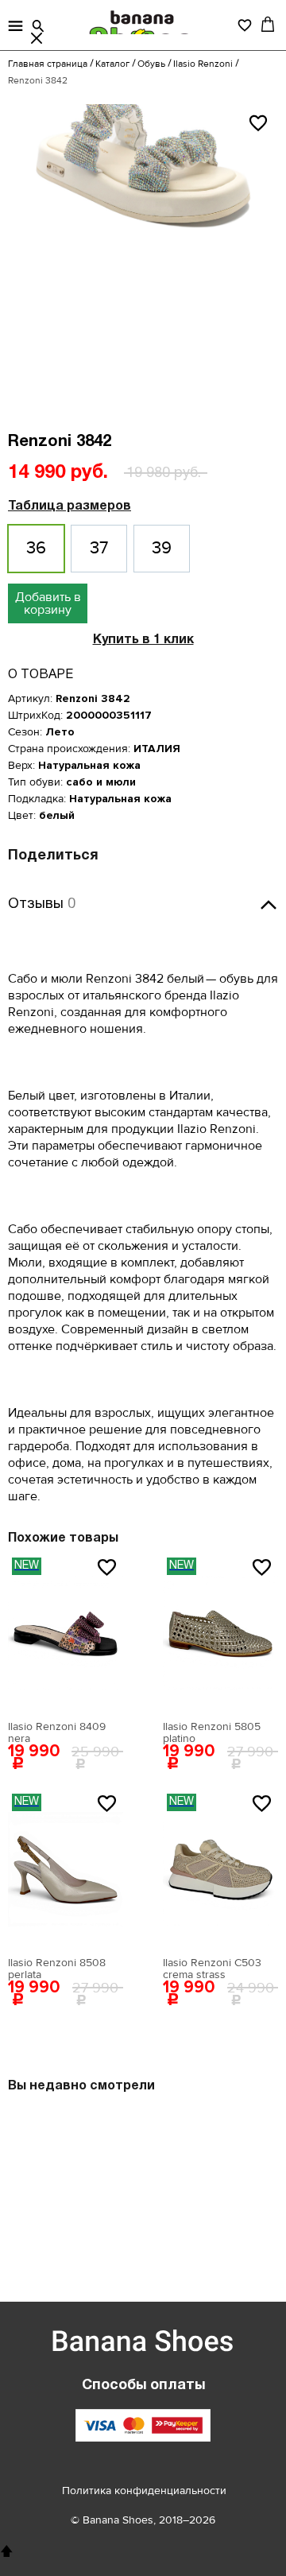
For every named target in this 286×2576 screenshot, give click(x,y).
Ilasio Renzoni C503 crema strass (212, 1969)
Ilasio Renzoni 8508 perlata (57, 1969)
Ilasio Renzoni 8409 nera (57, 1732)
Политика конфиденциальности (144, 2491)
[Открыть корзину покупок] (268, 24)
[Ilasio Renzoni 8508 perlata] (66, 1869)
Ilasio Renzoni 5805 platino (212, 1732)
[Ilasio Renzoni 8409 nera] (66, 1633)
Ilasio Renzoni (203, 64)
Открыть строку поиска (38, 26)
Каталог (112, 64)
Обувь (151, 64)
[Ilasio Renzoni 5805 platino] (220, 1633)
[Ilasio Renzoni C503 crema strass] (220, 1869)
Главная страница (48, 64)
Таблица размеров (70, 506)
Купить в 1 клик (143, 640)
